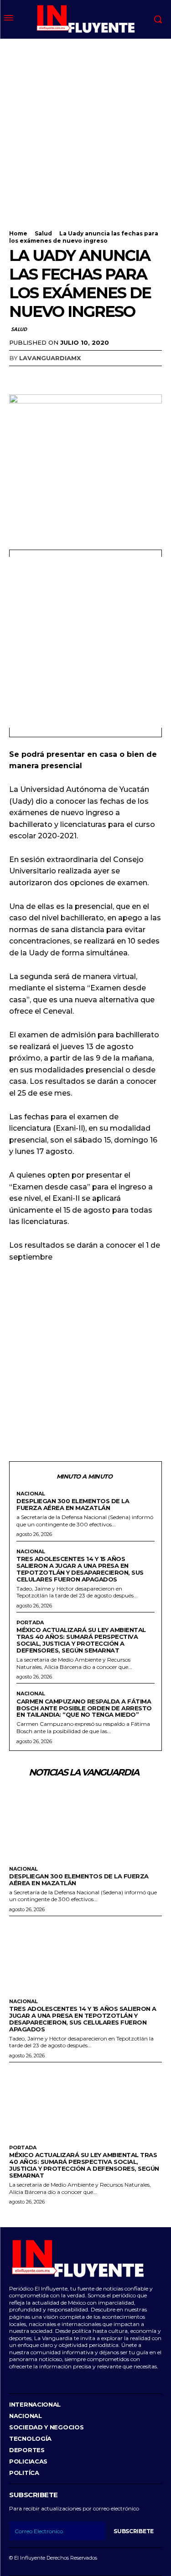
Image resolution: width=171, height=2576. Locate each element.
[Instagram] (24, 2380)
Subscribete (134, 2531)
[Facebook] (18, 377)
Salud (43, 233)
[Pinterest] (60, 377)
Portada (30, 1623)
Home (18, 233)
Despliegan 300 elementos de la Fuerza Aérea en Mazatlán (73, 1504)
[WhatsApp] (81, 377)
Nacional (31, 1494)
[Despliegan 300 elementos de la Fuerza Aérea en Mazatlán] (85, 1823)
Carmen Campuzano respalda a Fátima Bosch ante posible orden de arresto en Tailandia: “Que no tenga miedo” (84, 1708)
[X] (39, 377)
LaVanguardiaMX (50, 358)
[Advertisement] (85, 129)
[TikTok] (39, 2380)
